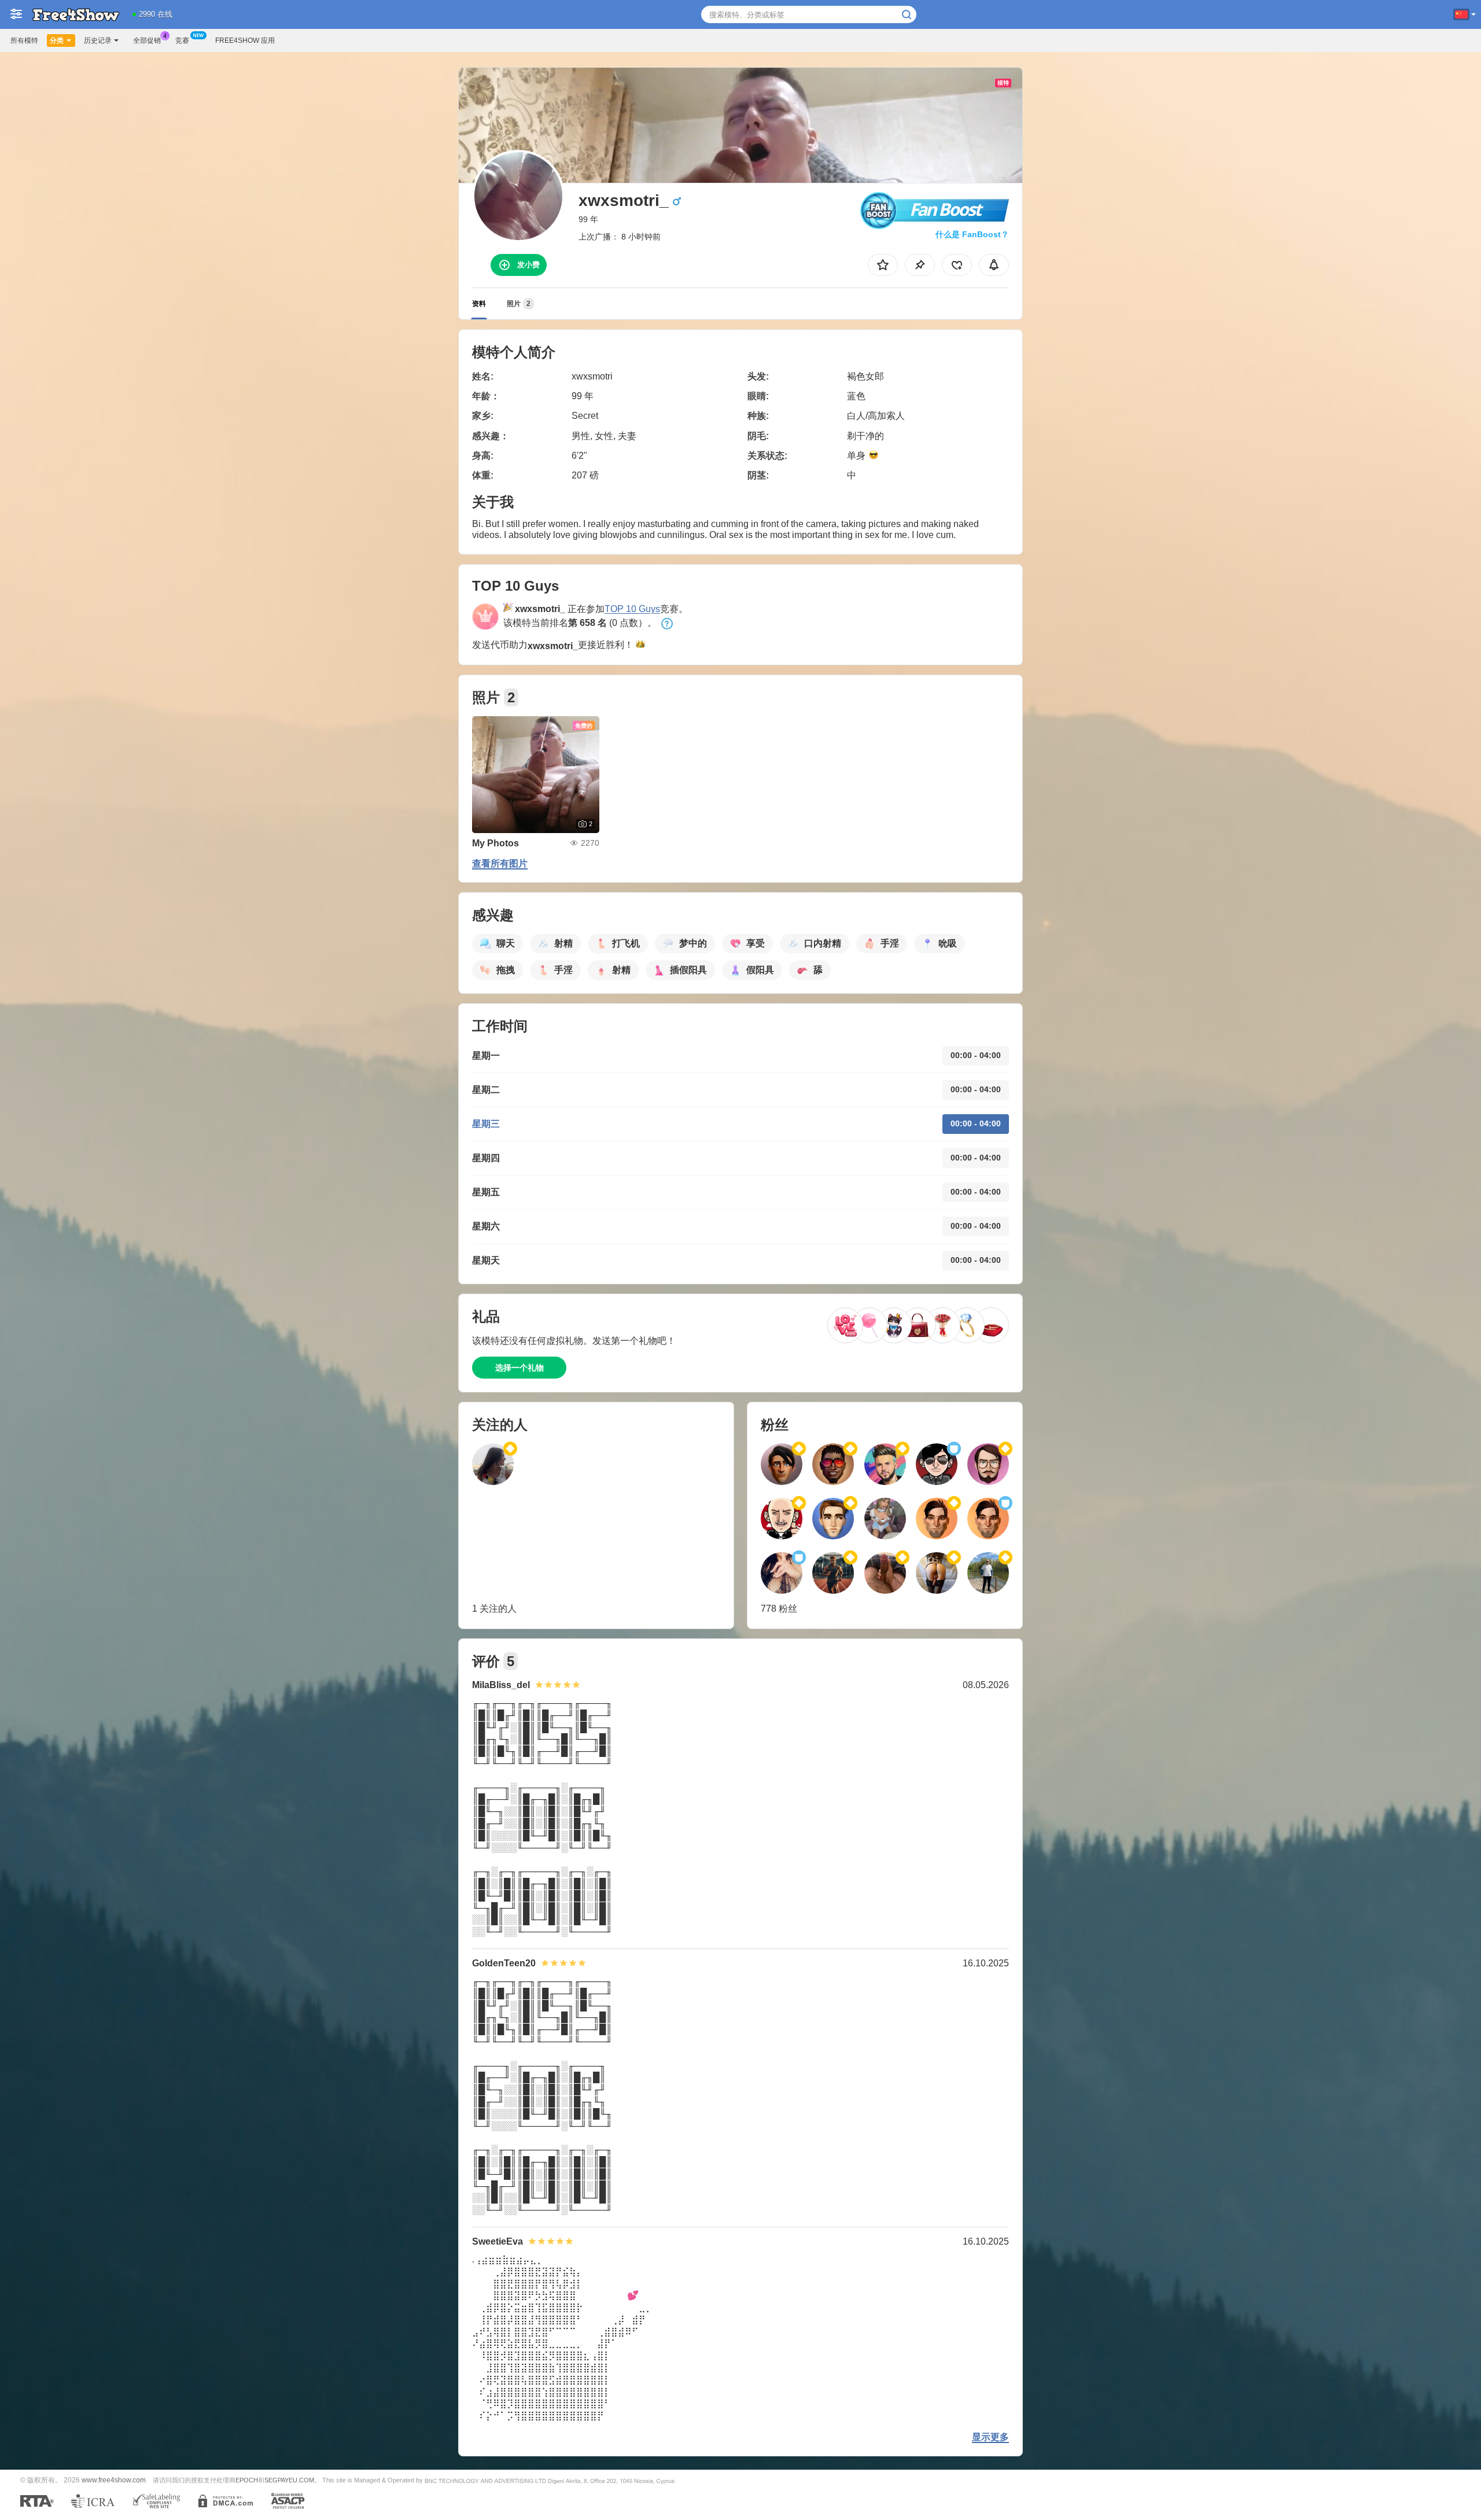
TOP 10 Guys (632, 609)
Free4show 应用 (245, 40)
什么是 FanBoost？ (972, 234)
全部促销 (147, 40)
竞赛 (182, 40)
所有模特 (24, 40)
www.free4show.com (114, 2480)
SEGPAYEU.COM (289, 2480)
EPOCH (247, 2480)
